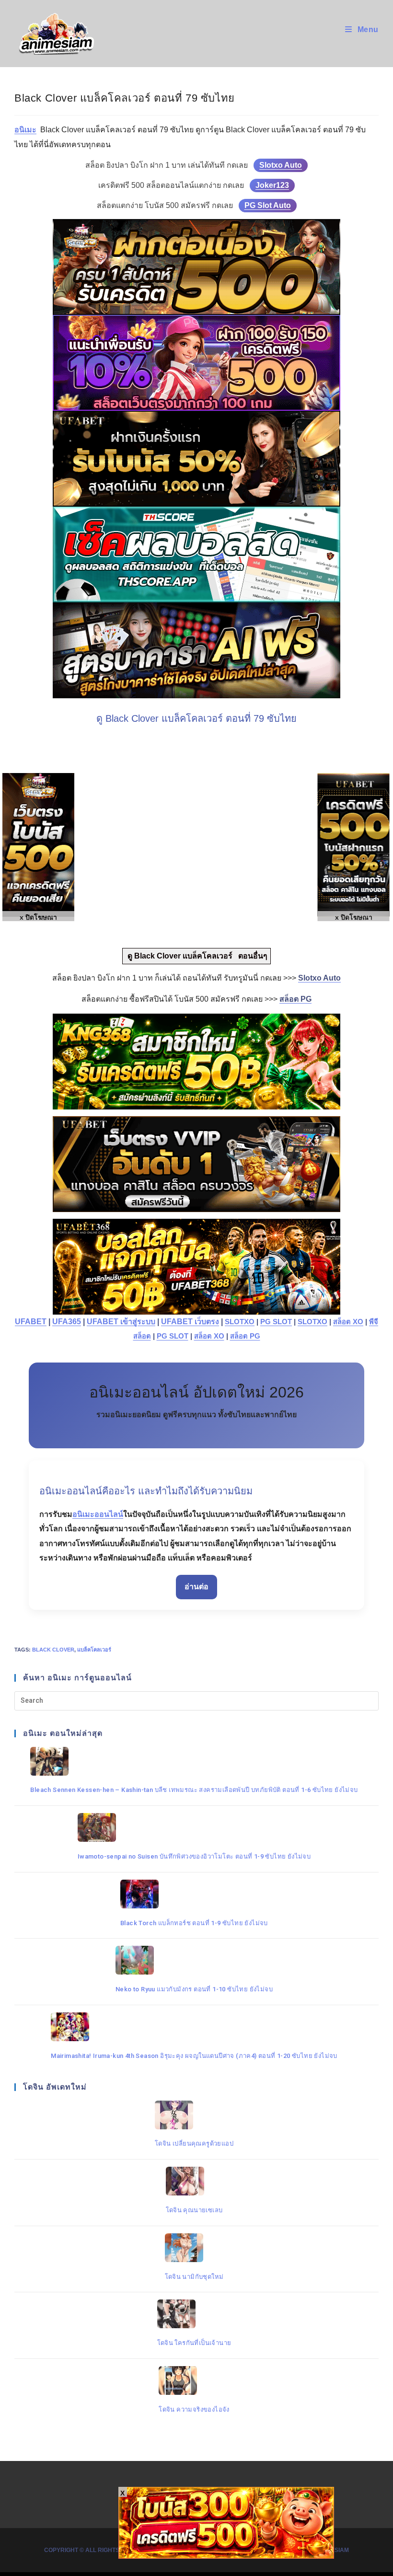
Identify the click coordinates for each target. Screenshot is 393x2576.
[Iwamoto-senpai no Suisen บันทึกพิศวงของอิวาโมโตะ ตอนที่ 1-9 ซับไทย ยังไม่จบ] (194, 1827)
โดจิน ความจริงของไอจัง (194, 2409)
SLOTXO (240, 1322)
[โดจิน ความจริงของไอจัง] (194, 2380)
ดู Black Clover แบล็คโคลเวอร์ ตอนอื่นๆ (196, 956)
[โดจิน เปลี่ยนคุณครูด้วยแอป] (194, 2115)
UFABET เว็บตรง (190, 1322)
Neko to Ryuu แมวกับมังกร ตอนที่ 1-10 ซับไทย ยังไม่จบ (194, 1989)
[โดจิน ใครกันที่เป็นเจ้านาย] (194, 2314)
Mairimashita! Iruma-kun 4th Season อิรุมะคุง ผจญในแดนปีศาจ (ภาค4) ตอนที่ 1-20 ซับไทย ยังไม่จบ (194, 2056)
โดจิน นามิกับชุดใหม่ (194, 2277)
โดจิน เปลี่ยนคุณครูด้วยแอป (194, 2143)
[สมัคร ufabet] (196, 459)
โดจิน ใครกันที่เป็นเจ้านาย (194, 2343)
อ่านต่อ (196, 1587)
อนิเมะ (25, 130)
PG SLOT (276, 1322)
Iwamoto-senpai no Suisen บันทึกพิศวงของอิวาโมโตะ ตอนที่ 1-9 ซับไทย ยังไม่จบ (194, 1856)
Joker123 (272, 185)
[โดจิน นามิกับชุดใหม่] (194, 2248)
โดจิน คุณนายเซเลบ (194, 2210)
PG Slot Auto (268, 205)
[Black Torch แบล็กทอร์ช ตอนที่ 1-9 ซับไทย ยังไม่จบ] (194, 1894)
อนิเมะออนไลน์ (98, 1514)
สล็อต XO (348, 1322)
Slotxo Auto (281, 165)
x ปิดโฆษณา (354, 917)
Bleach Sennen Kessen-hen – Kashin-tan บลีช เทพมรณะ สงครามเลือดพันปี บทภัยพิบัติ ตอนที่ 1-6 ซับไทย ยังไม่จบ (194, 1790)
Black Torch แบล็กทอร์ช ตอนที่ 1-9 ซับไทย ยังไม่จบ (194, 1923)
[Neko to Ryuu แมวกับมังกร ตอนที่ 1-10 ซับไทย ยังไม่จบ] (194, 1960)
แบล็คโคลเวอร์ (94, 1650)
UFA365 (67, 1322)
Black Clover (53, 1650)
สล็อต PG (245, 1336)
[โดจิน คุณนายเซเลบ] (194, 2181)
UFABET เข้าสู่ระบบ (121, 1322)
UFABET (31, 1322)
